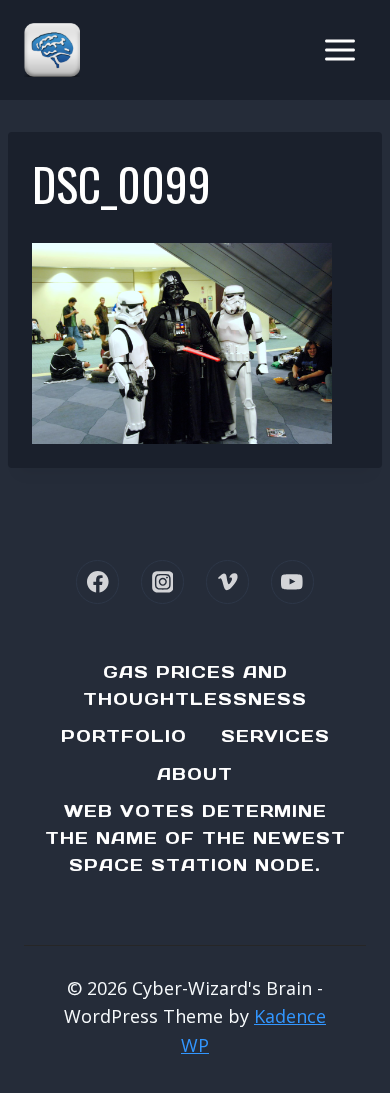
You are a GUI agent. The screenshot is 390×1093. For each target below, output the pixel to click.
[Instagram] (162, 581)
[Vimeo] (227, 581)
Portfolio (124, 736)
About (195, 774)
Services (275, 736)
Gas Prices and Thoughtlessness (195, 685)
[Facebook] (97, 581)
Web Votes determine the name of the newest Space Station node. (195, 838)
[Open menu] (339, 49)
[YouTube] (292, 581)
